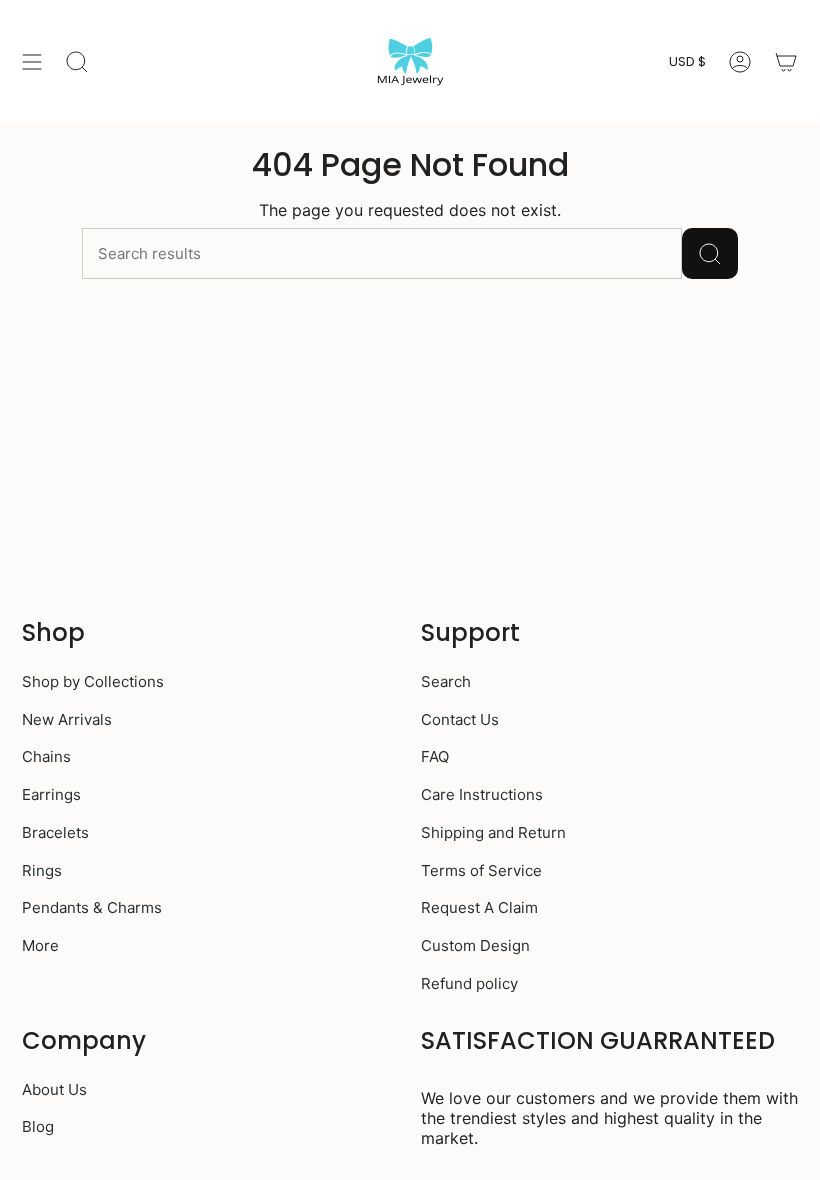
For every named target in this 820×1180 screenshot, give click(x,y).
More (40, 945)
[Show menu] (32, 62)
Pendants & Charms (92, 907)
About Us (54, 1089)
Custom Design (475, 945)
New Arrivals (67, 719)
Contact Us (460, 719)
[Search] (710, 253)
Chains (46, 756)
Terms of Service (481, 870)
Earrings (51, 794)
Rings (42, 870)
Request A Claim (479, 907)
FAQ (435, 756)
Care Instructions (482, 794)
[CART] (786, 62)
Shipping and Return (493, 832)
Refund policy (469, 983)
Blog (38, 1126)
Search (446, 681)
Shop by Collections (93, 681)
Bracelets (55, 832)
